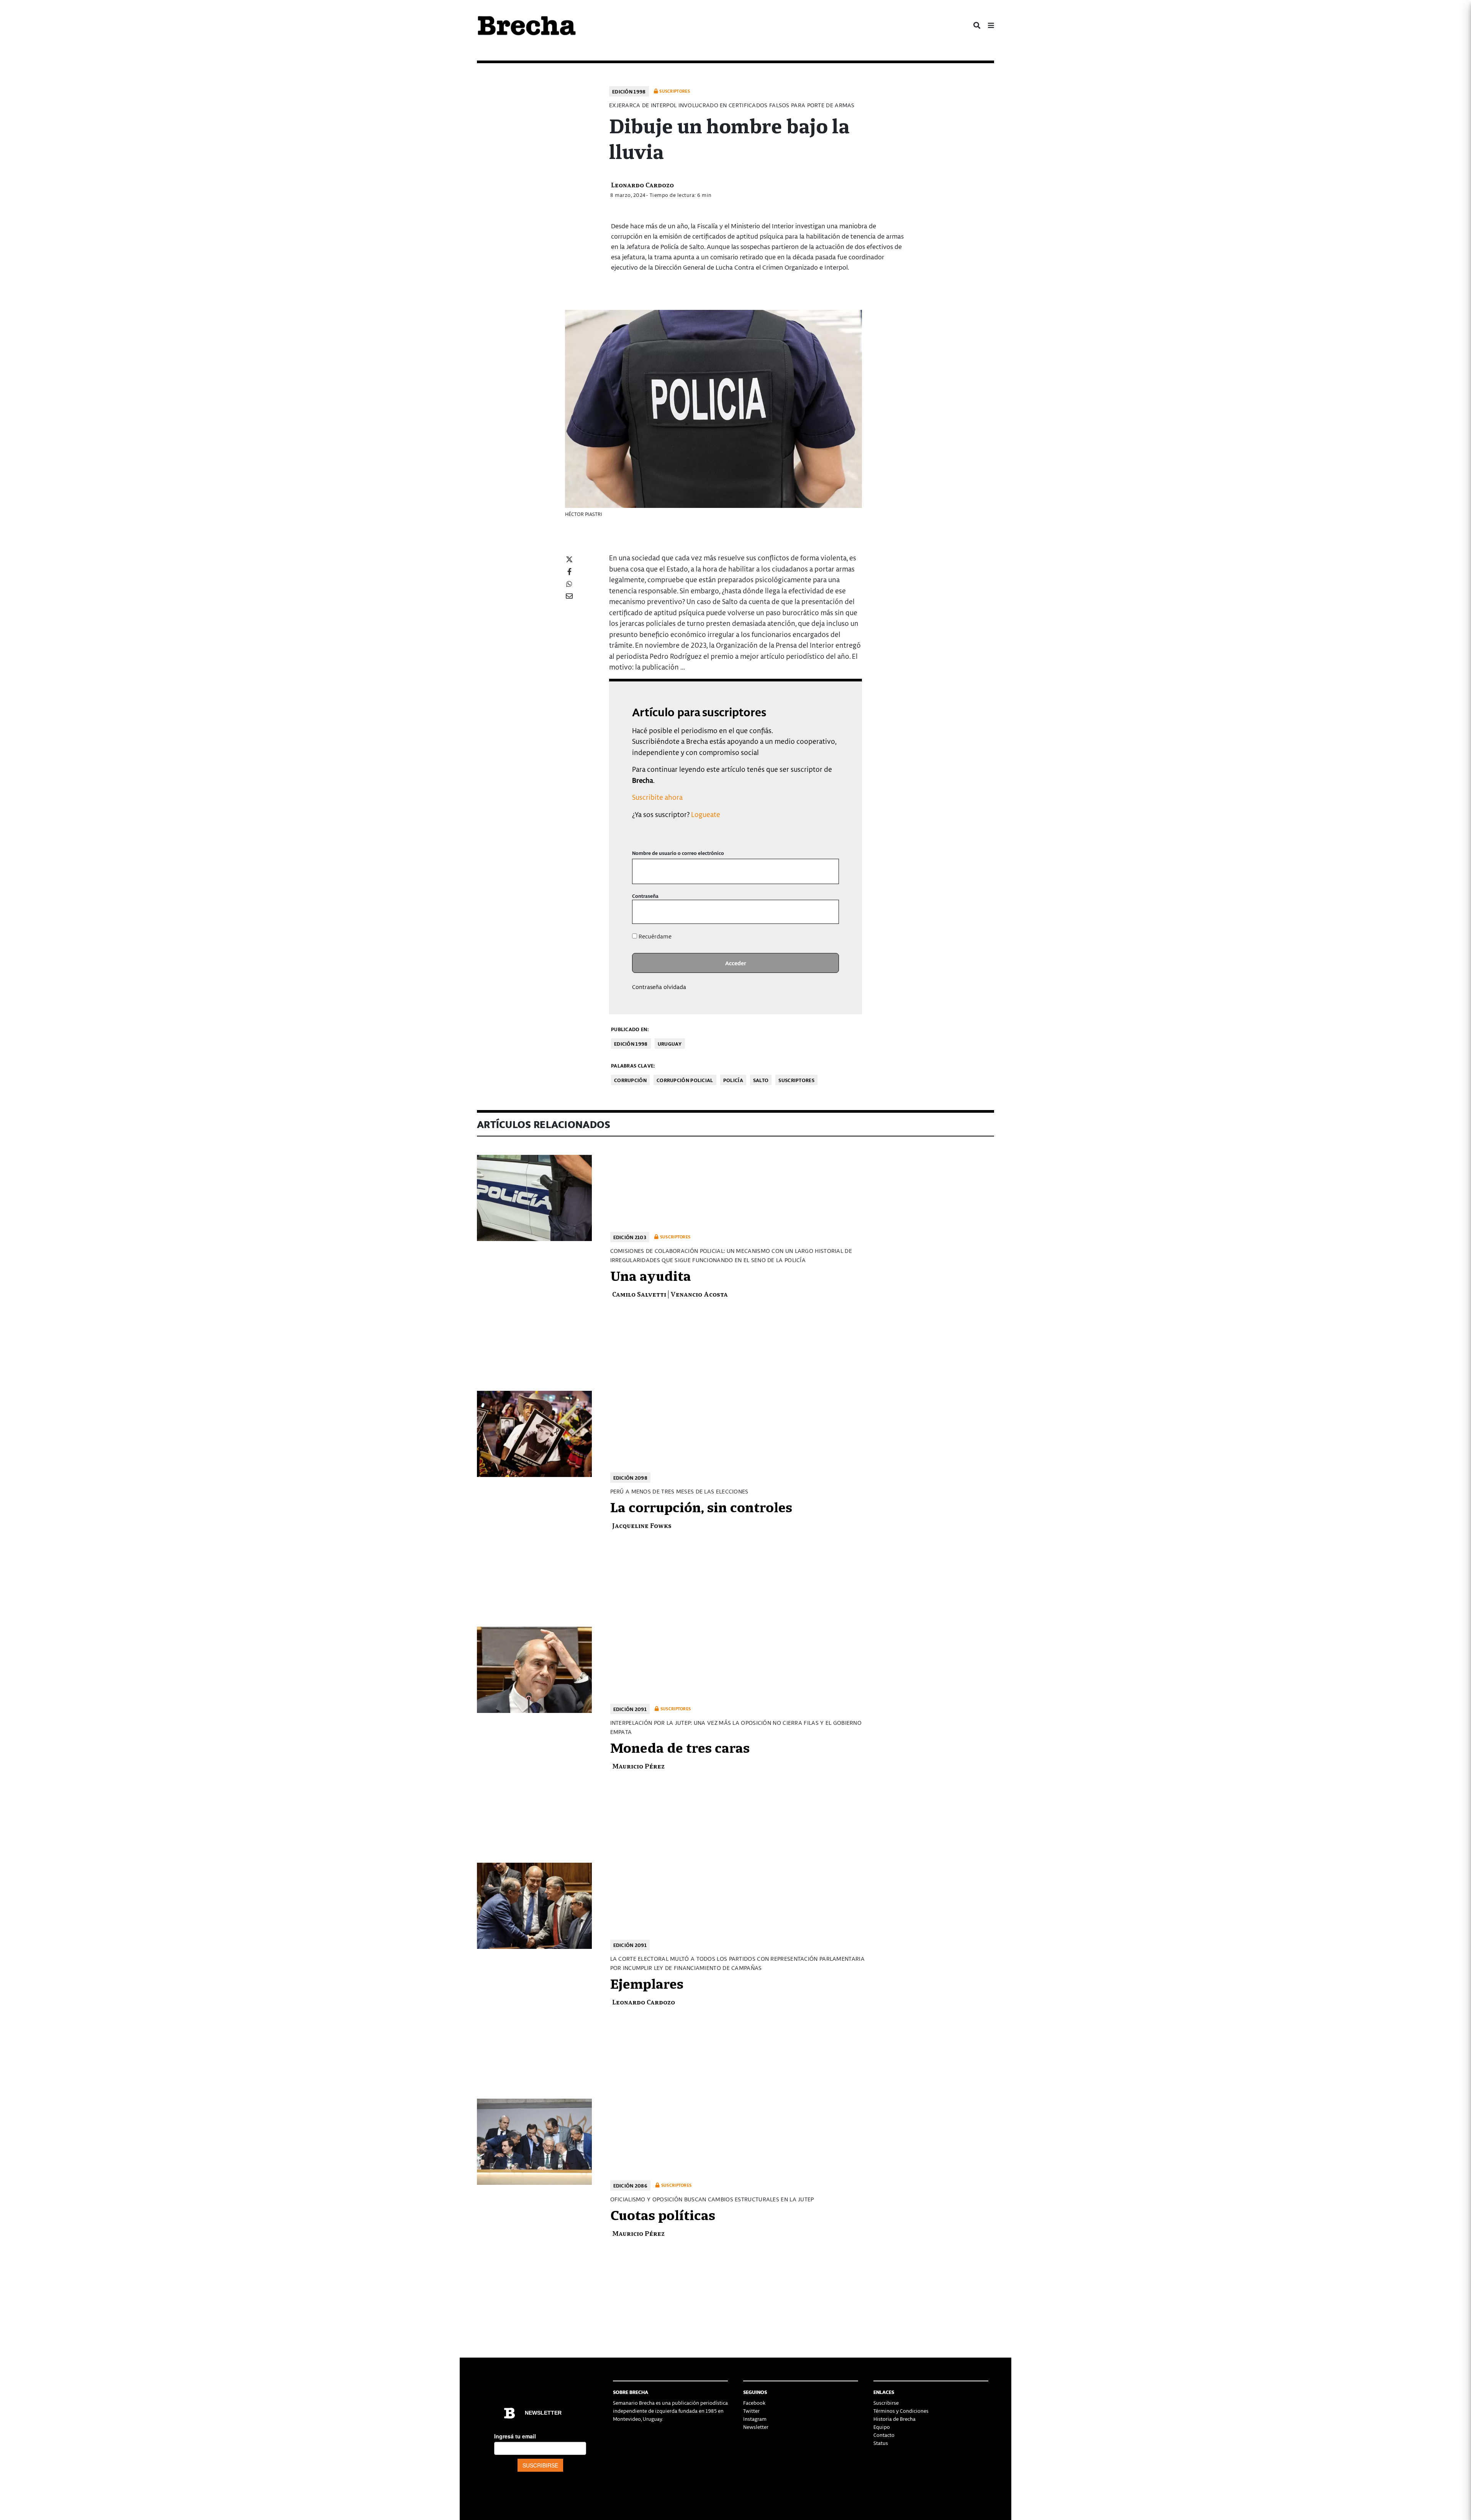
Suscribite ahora (657, 797)
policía (733, 1080)
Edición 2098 (631, 1478)
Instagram (755, 2419)
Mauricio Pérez (638, 1766)
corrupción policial (685, 1080)
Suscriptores (796, 1080)
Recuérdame (654, 936)
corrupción (630, 1080)
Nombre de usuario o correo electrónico (678, 853)
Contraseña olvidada (659, 987)
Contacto (884, 2435)
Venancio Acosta (699, 1294)
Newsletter (756, 2427)
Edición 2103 (630, 1237)
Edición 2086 (631, 2185)
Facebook (754, 2403)
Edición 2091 (630, 1709)
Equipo (882, 2427)
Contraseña (645, 896)
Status (881, 2443)
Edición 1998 (629, 91)
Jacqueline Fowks (642, 1525)
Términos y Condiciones (901, 2411)
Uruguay (670, 1044)
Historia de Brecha (894, 2419)
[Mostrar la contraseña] (828, 912)
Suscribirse (886, 2403)
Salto (761, 1080)
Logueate (706, 814)
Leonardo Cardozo (642, 184)
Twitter (751, 2411)
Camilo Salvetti (639, 1294)
